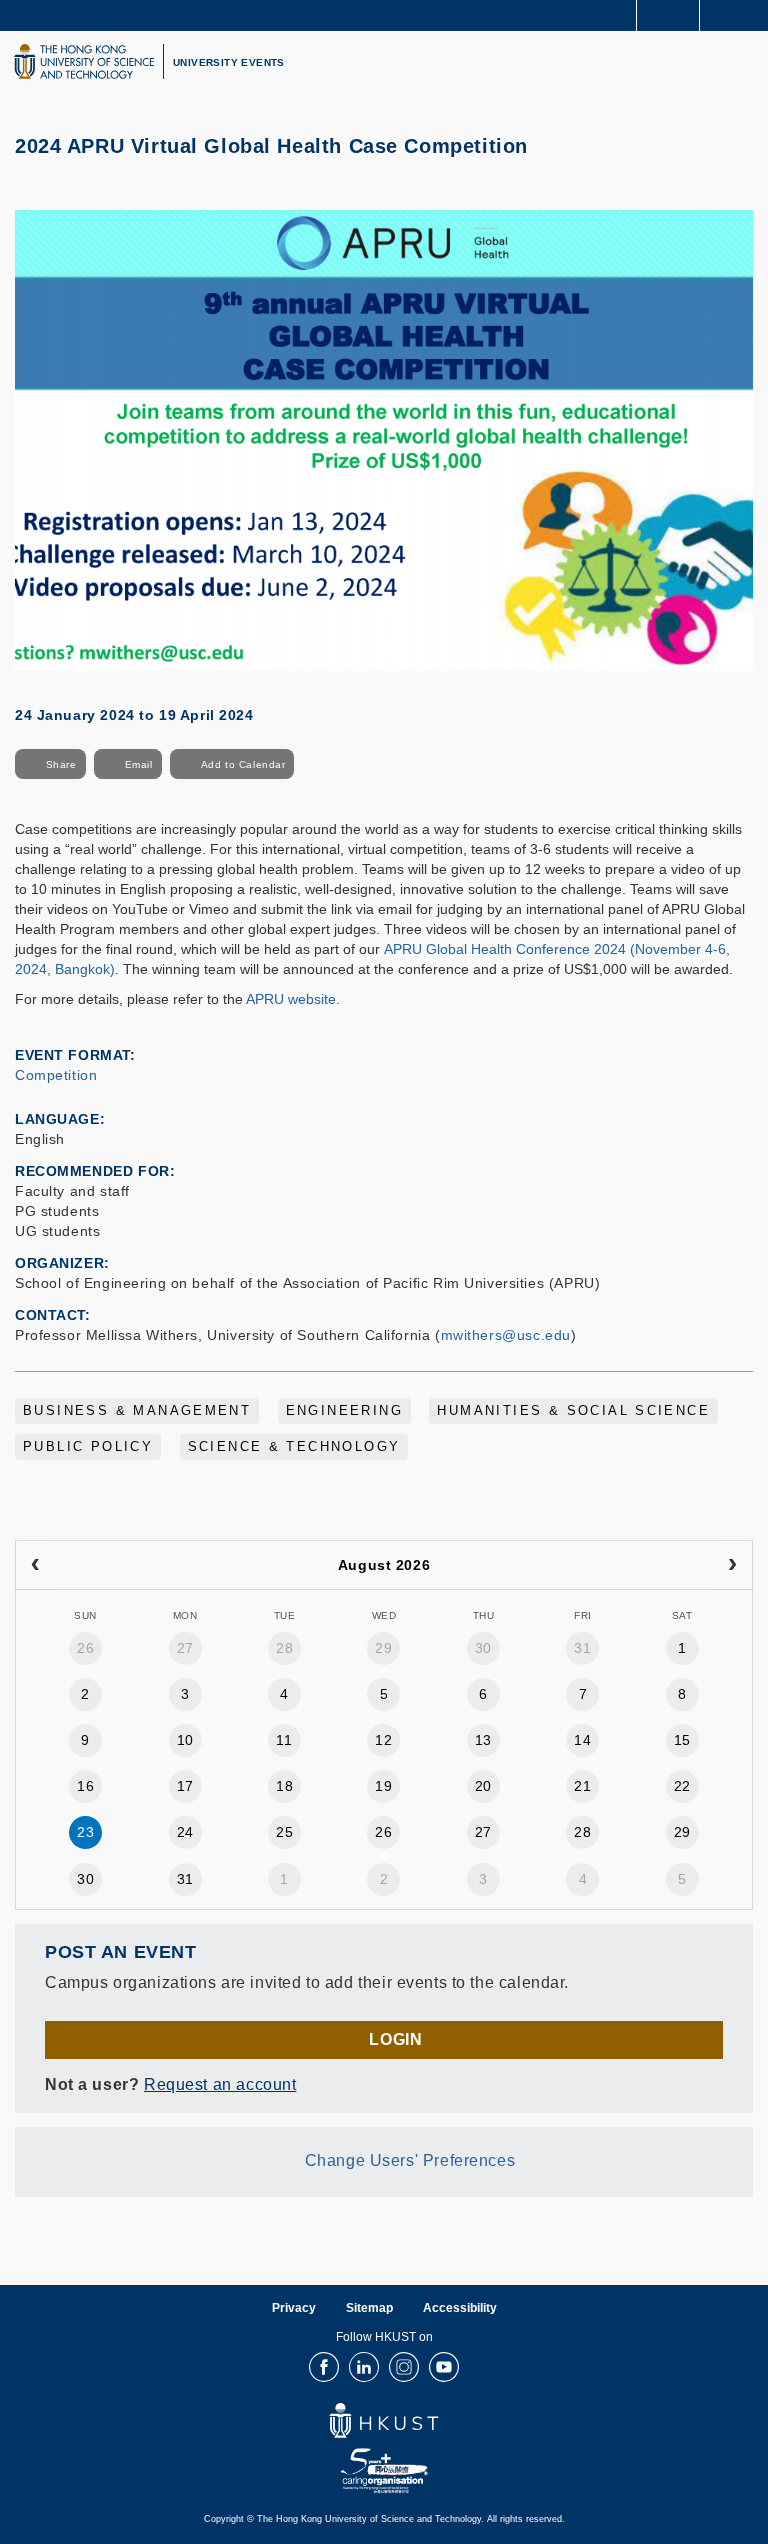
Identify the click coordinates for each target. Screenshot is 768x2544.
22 (682, 1786)
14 (582, 1740)
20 (483, 1786)
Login (395, 2039)
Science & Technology (294, 1447)
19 (383, 1786)
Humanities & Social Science (573, 1411)
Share (61, 764)
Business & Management (137, 1411)
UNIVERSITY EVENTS (229, 62)
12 (383, 1740)
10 (185, 1740)
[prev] (35, 1565)
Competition (56, 1075)
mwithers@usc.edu (506, 1335)
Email (139, 764)
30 (483, 1648)
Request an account (220, 2084)
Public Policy (88, 1447)
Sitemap (369, 2308)
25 (284, 1832)
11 (284, 1740)
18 (284, 1786)
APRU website (291, 999)
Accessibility (460, 2308)
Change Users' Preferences (410, 2161)
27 (185, 1648)
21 (582, 1786)
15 (682, 1740)
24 (185, 1832)
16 (85, 1786)
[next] (732, 1565)
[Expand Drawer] (668, 15)
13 (483, 1740)
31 (582, 1648)
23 (85, 1832)
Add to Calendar (243, 764)
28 (284, 1648)
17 (185, 1786)
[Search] (738, 14)
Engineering (344, 1411)
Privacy (294, 2308)
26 (85, 1648)
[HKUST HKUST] (84, 61)
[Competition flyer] (384, 439)
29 (383, 1648)
